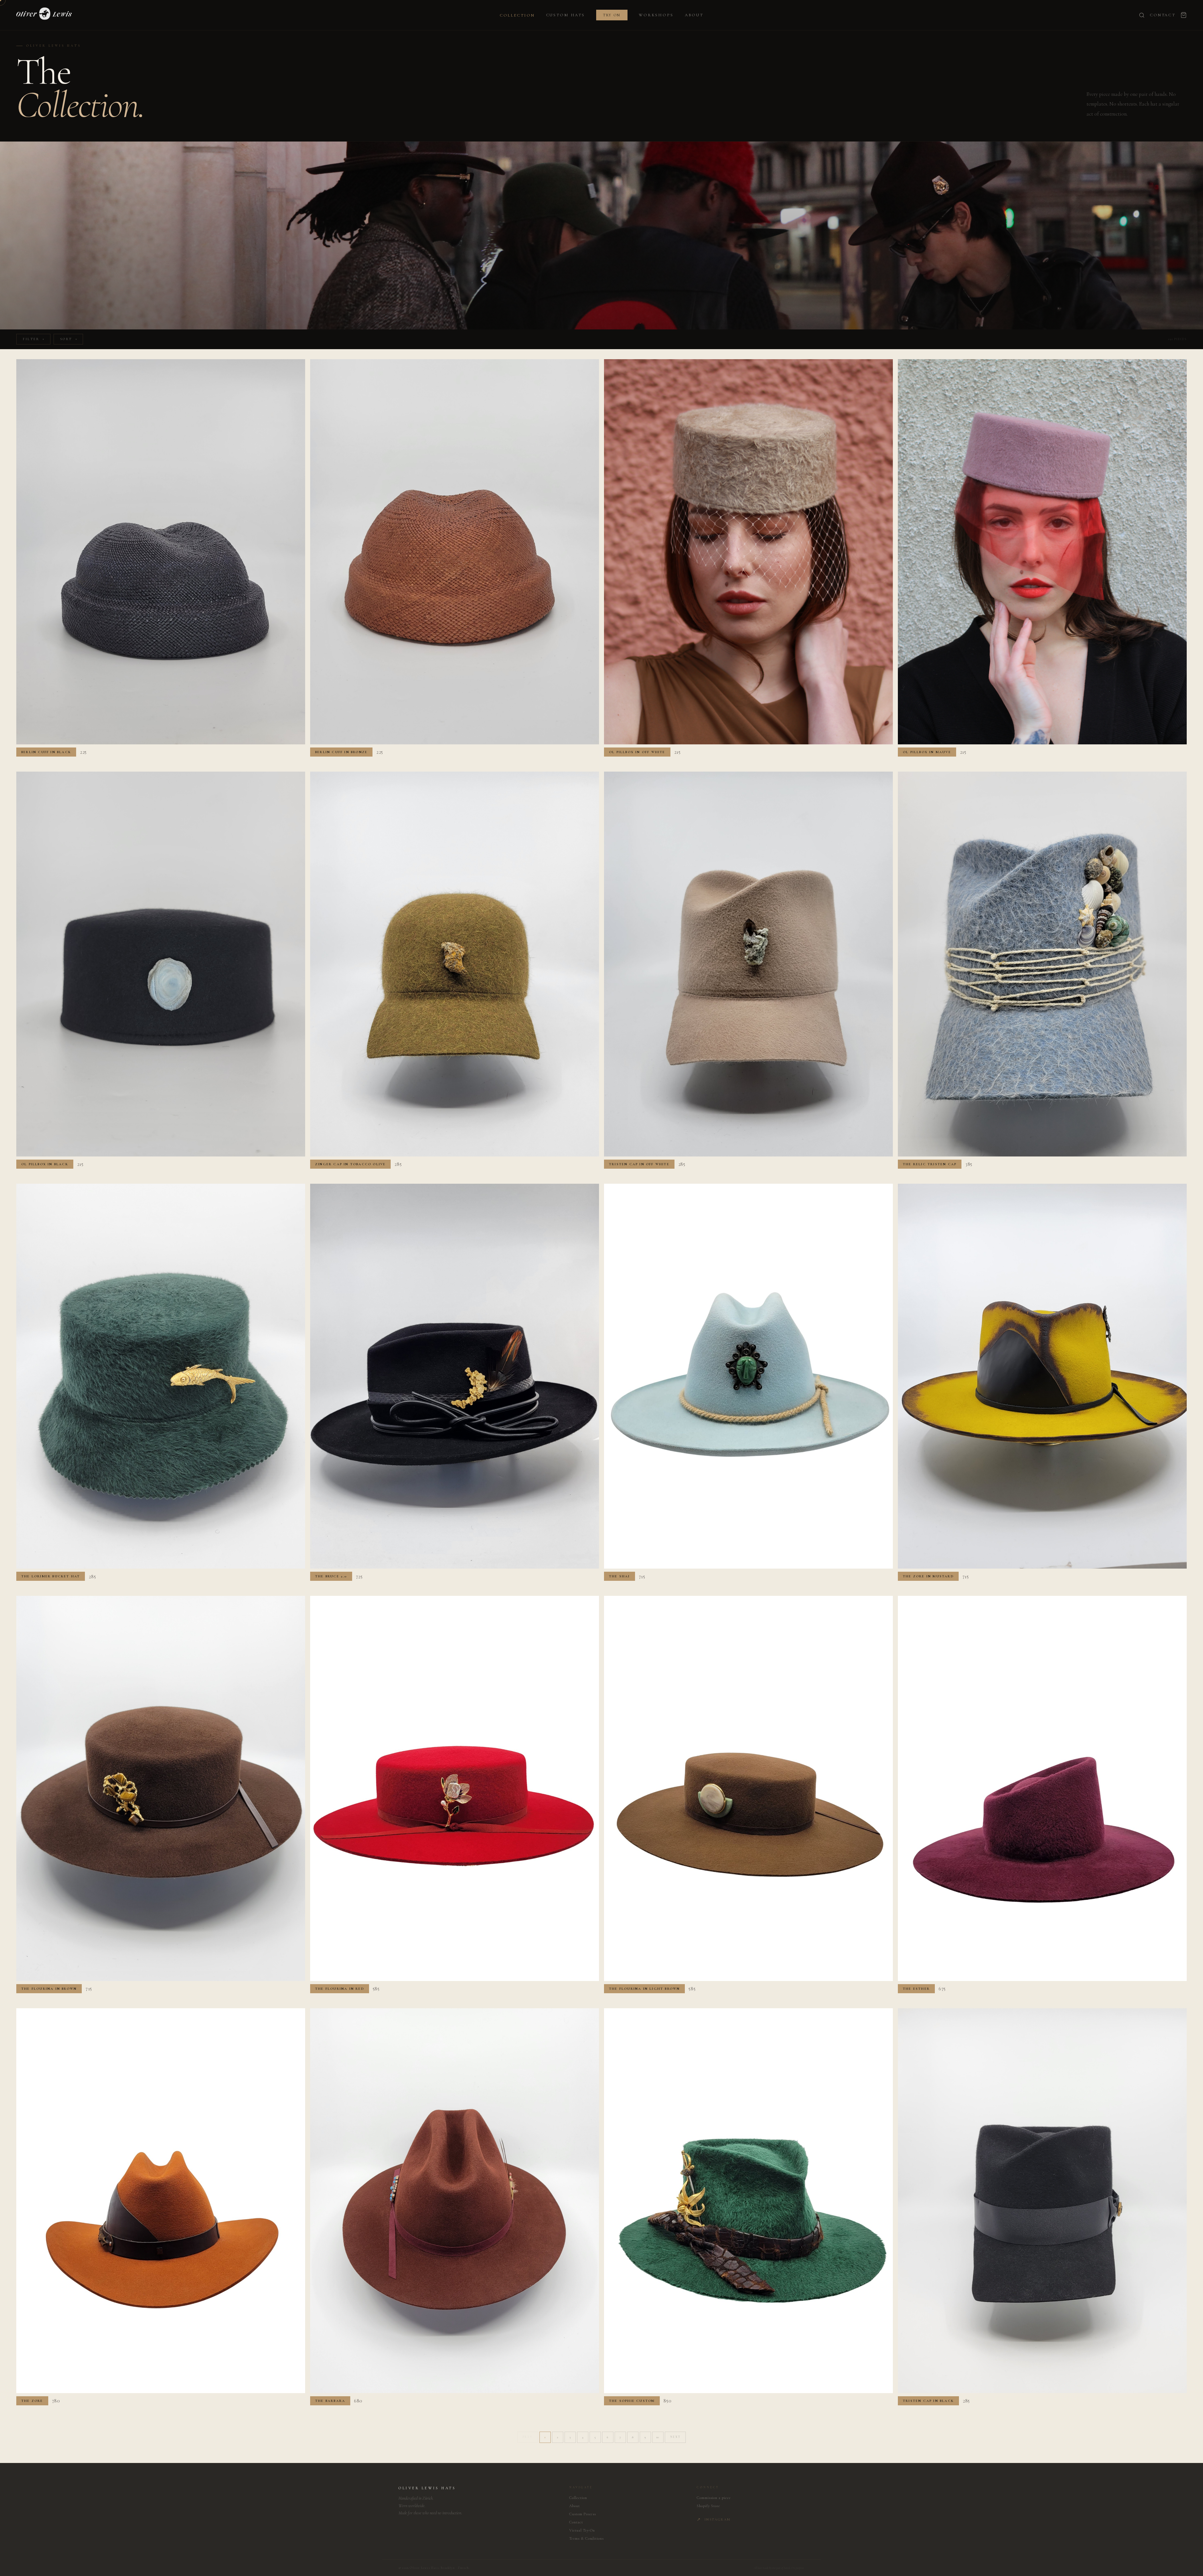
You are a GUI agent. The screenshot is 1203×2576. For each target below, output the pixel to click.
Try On (612, 15)
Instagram (714, 2519)
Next (675, 2437)
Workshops (656, 15)
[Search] (1142, 15)
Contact (1163, 15)
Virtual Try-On (582, 2530)
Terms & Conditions (586, 2538)
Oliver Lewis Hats (427, 2488)
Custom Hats (565, 15)
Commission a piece (714, 2498)
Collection (517, 15)
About (694, 15)
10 (658, 2437)
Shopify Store (708, 2506)
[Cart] (1184, 15)
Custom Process (583, 2514)
